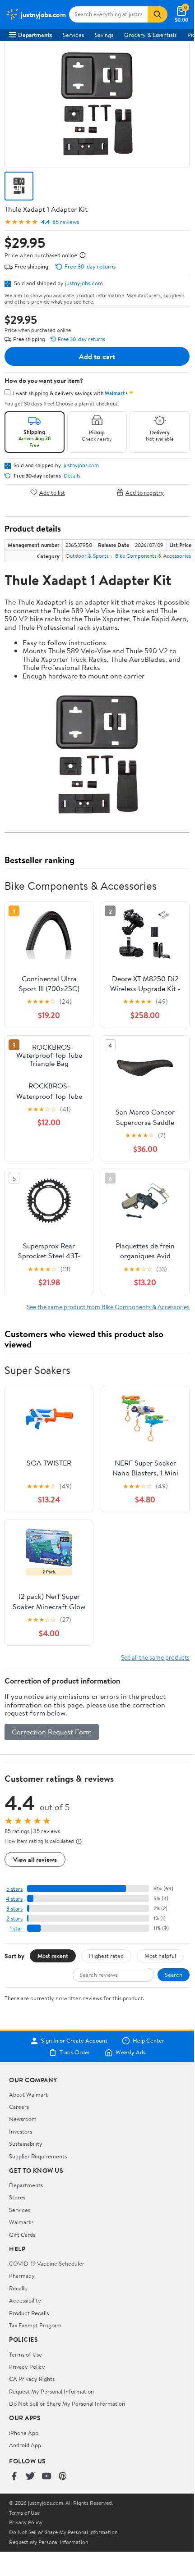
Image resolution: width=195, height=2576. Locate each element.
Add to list (52, 492)
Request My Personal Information (51, 2391)
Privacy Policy (27, 2367)
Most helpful (160, 1956)
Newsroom (23, 2119)
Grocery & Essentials (150, 35)
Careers (19, 2107)
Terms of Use (26, 2354)
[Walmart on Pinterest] (63, 2477)
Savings (104, 35)
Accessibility (25, 2300)
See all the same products (155, 1657)
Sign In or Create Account (74, 2041)
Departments (35, 35)
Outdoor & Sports (87, 556)
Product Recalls (29, 2313)
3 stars (14, 1909)
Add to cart (97, 356)
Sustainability (26, 2144)
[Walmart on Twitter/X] (30, 2477)
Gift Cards (22, 2235)
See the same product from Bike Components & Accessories (108, 1307)
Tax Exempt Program (35, 2325)
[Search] (158, 14)
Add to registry (145, 492)
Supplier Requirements (38, 2156)
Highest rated (106, 1956)
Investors (21, 2131)
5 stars (14, 1889)
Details (72, 476)
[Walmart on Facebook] (14, 2477)
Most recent (53, 1956)
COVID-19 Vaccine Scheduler (47, 2263)
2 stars (14, 1918)
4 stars (14, 1899)
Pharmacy (22, 2276)
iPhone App (24, 2433)
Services (73, 35)
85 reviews (66, 222)
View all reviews (35, 1859)
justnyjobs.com (84, 283)
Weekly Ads (130, 2053)
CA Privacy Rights (32, 2379)
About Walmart (28, 2094)
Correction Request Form (52, 1732)
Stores (17, 2197)
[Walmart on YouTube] (46, 2477)
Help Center (149, 2041)
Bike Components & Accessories (153, 556)
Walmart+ (22, 2222)
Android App (25, 2445)
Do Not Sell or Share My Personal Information (67, 2403)
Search (174, 1975)
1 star (16, 1928)
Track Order (75, 2053)
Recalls (18, 2288)
